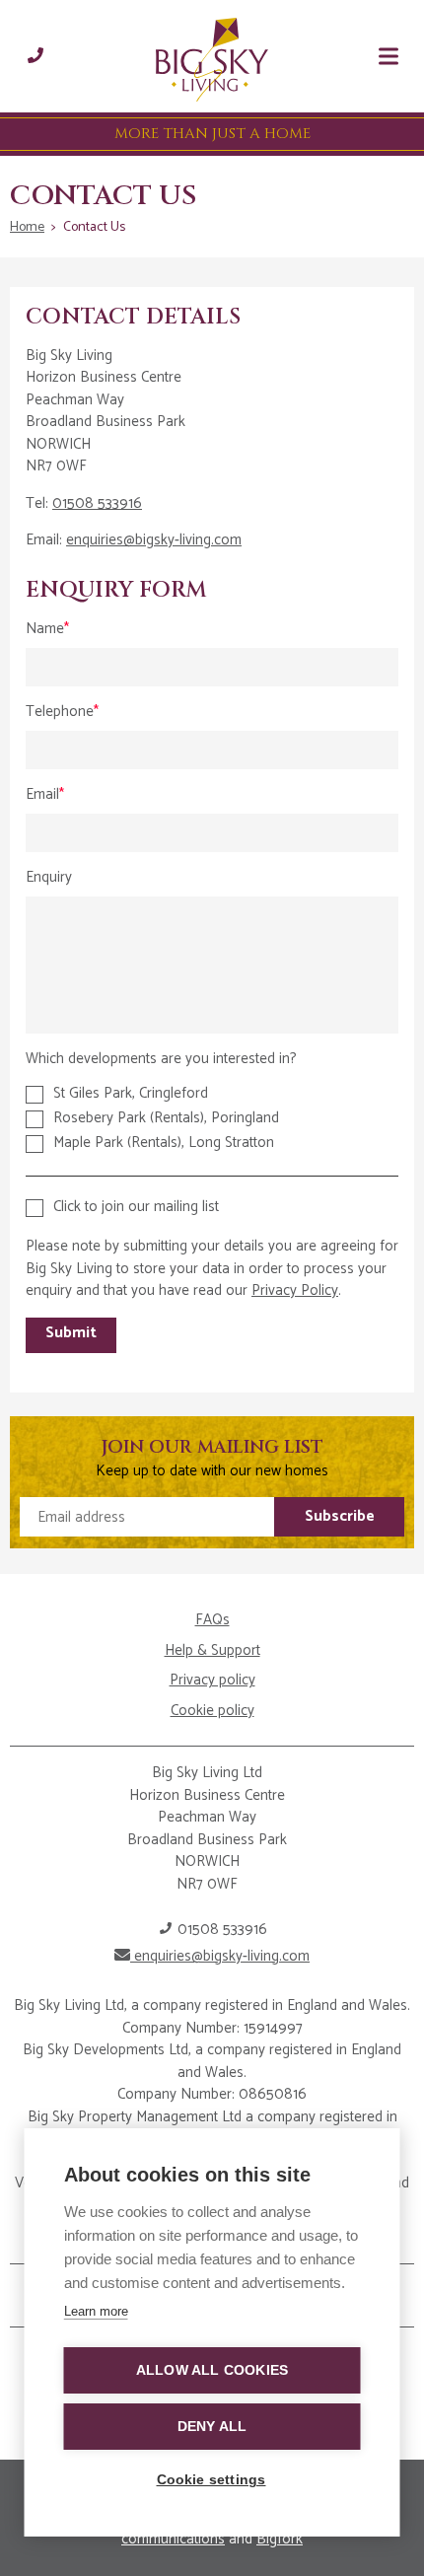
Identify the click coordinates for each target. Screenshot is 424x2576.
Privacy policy (212, 1681)
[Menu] (389, 56)
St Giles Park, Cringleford (131, 1093)
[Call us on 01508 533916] (35, 56)
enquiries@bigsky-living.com (154, 540)
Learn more (96, 2311)
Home (27, 227)
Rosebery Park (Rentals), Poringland (166, 1118)
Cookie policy (212, 1712)
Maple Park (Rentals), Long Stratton (164, 1143)
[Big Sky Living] (212, 61)
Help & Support (212, 1651)
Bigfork (280, 2539)
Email (42, 795)
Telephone (60, 713)
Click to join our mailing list (136, 1207)
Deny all (212, 2427)
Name (45, 630)
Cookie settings (212, 2480)
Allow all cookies (212, 2370)
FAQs (212, 1621)
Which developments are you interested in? (161, 1059)
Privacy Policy (295, 1290)
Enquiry (49, 878)
